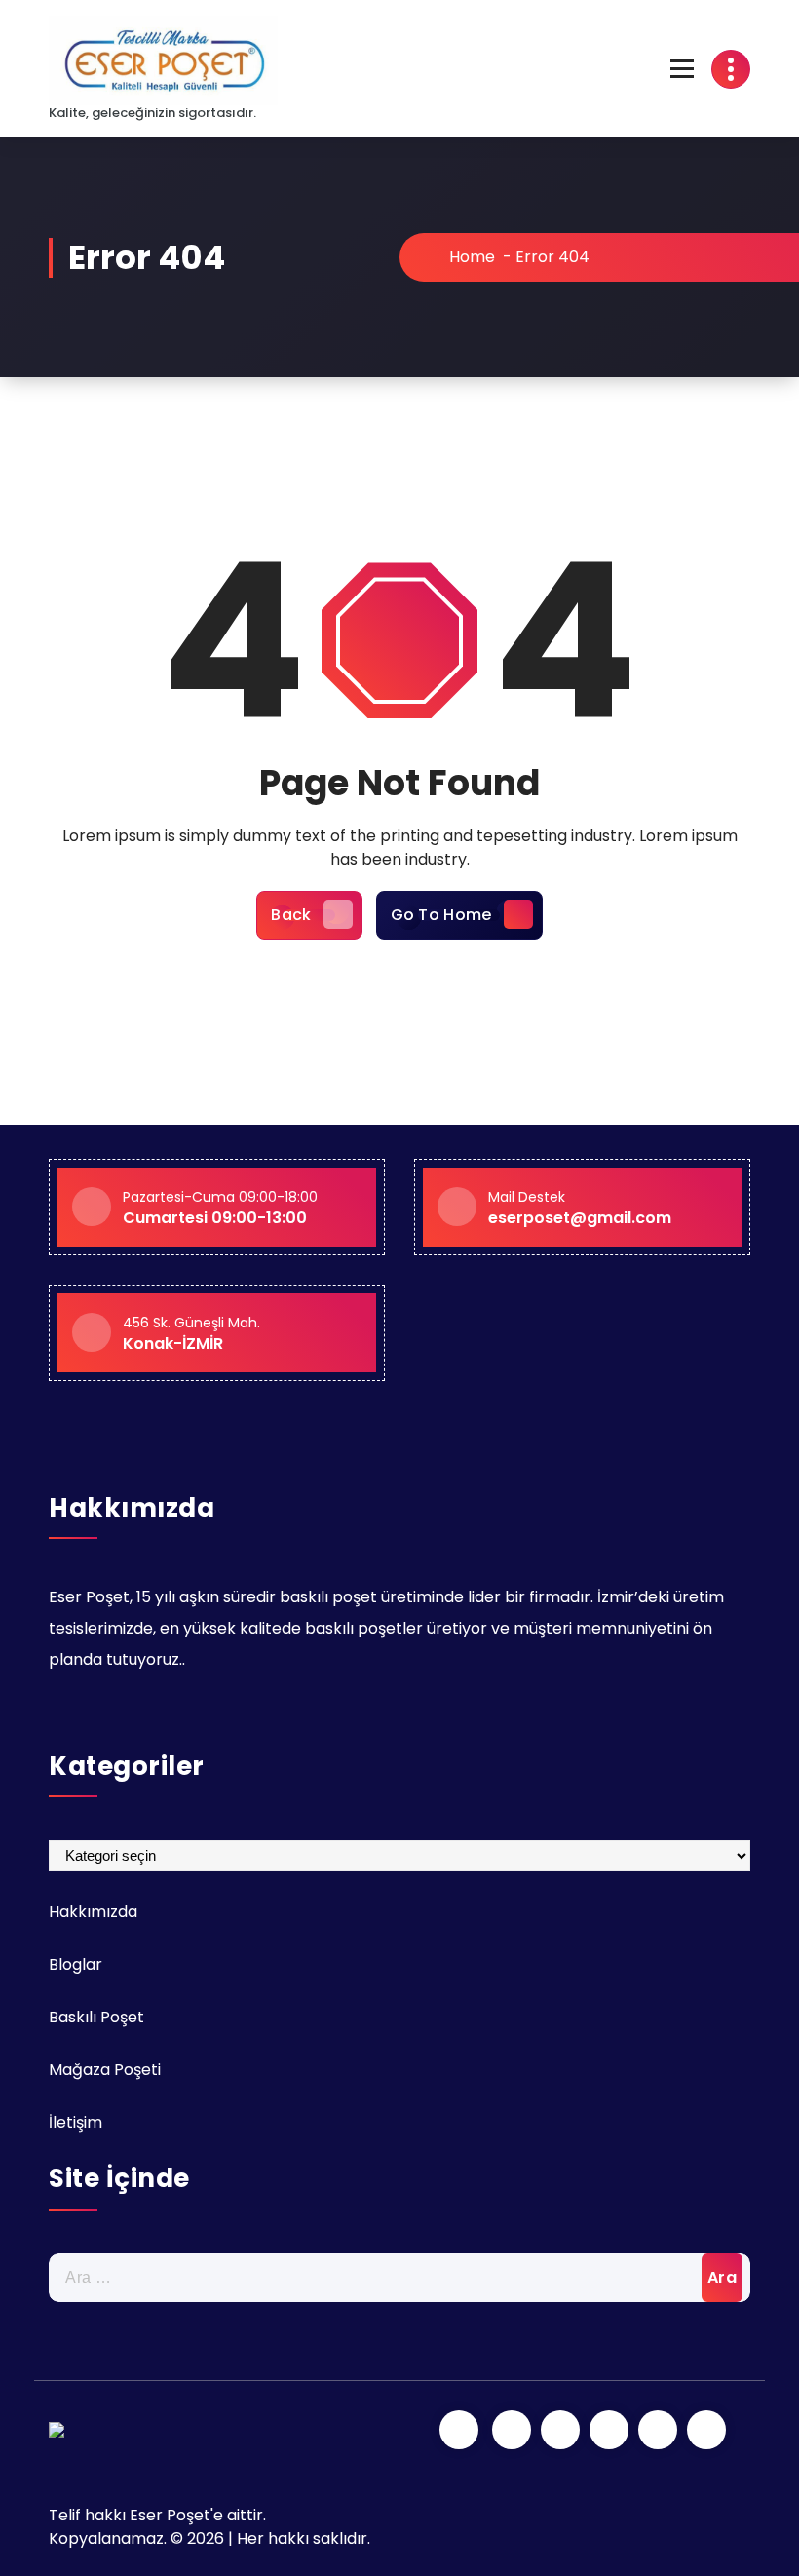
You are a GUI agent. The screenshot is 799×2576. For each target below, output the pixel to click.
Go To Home (441, 915)
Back (291, 915)
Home (470, 257)
